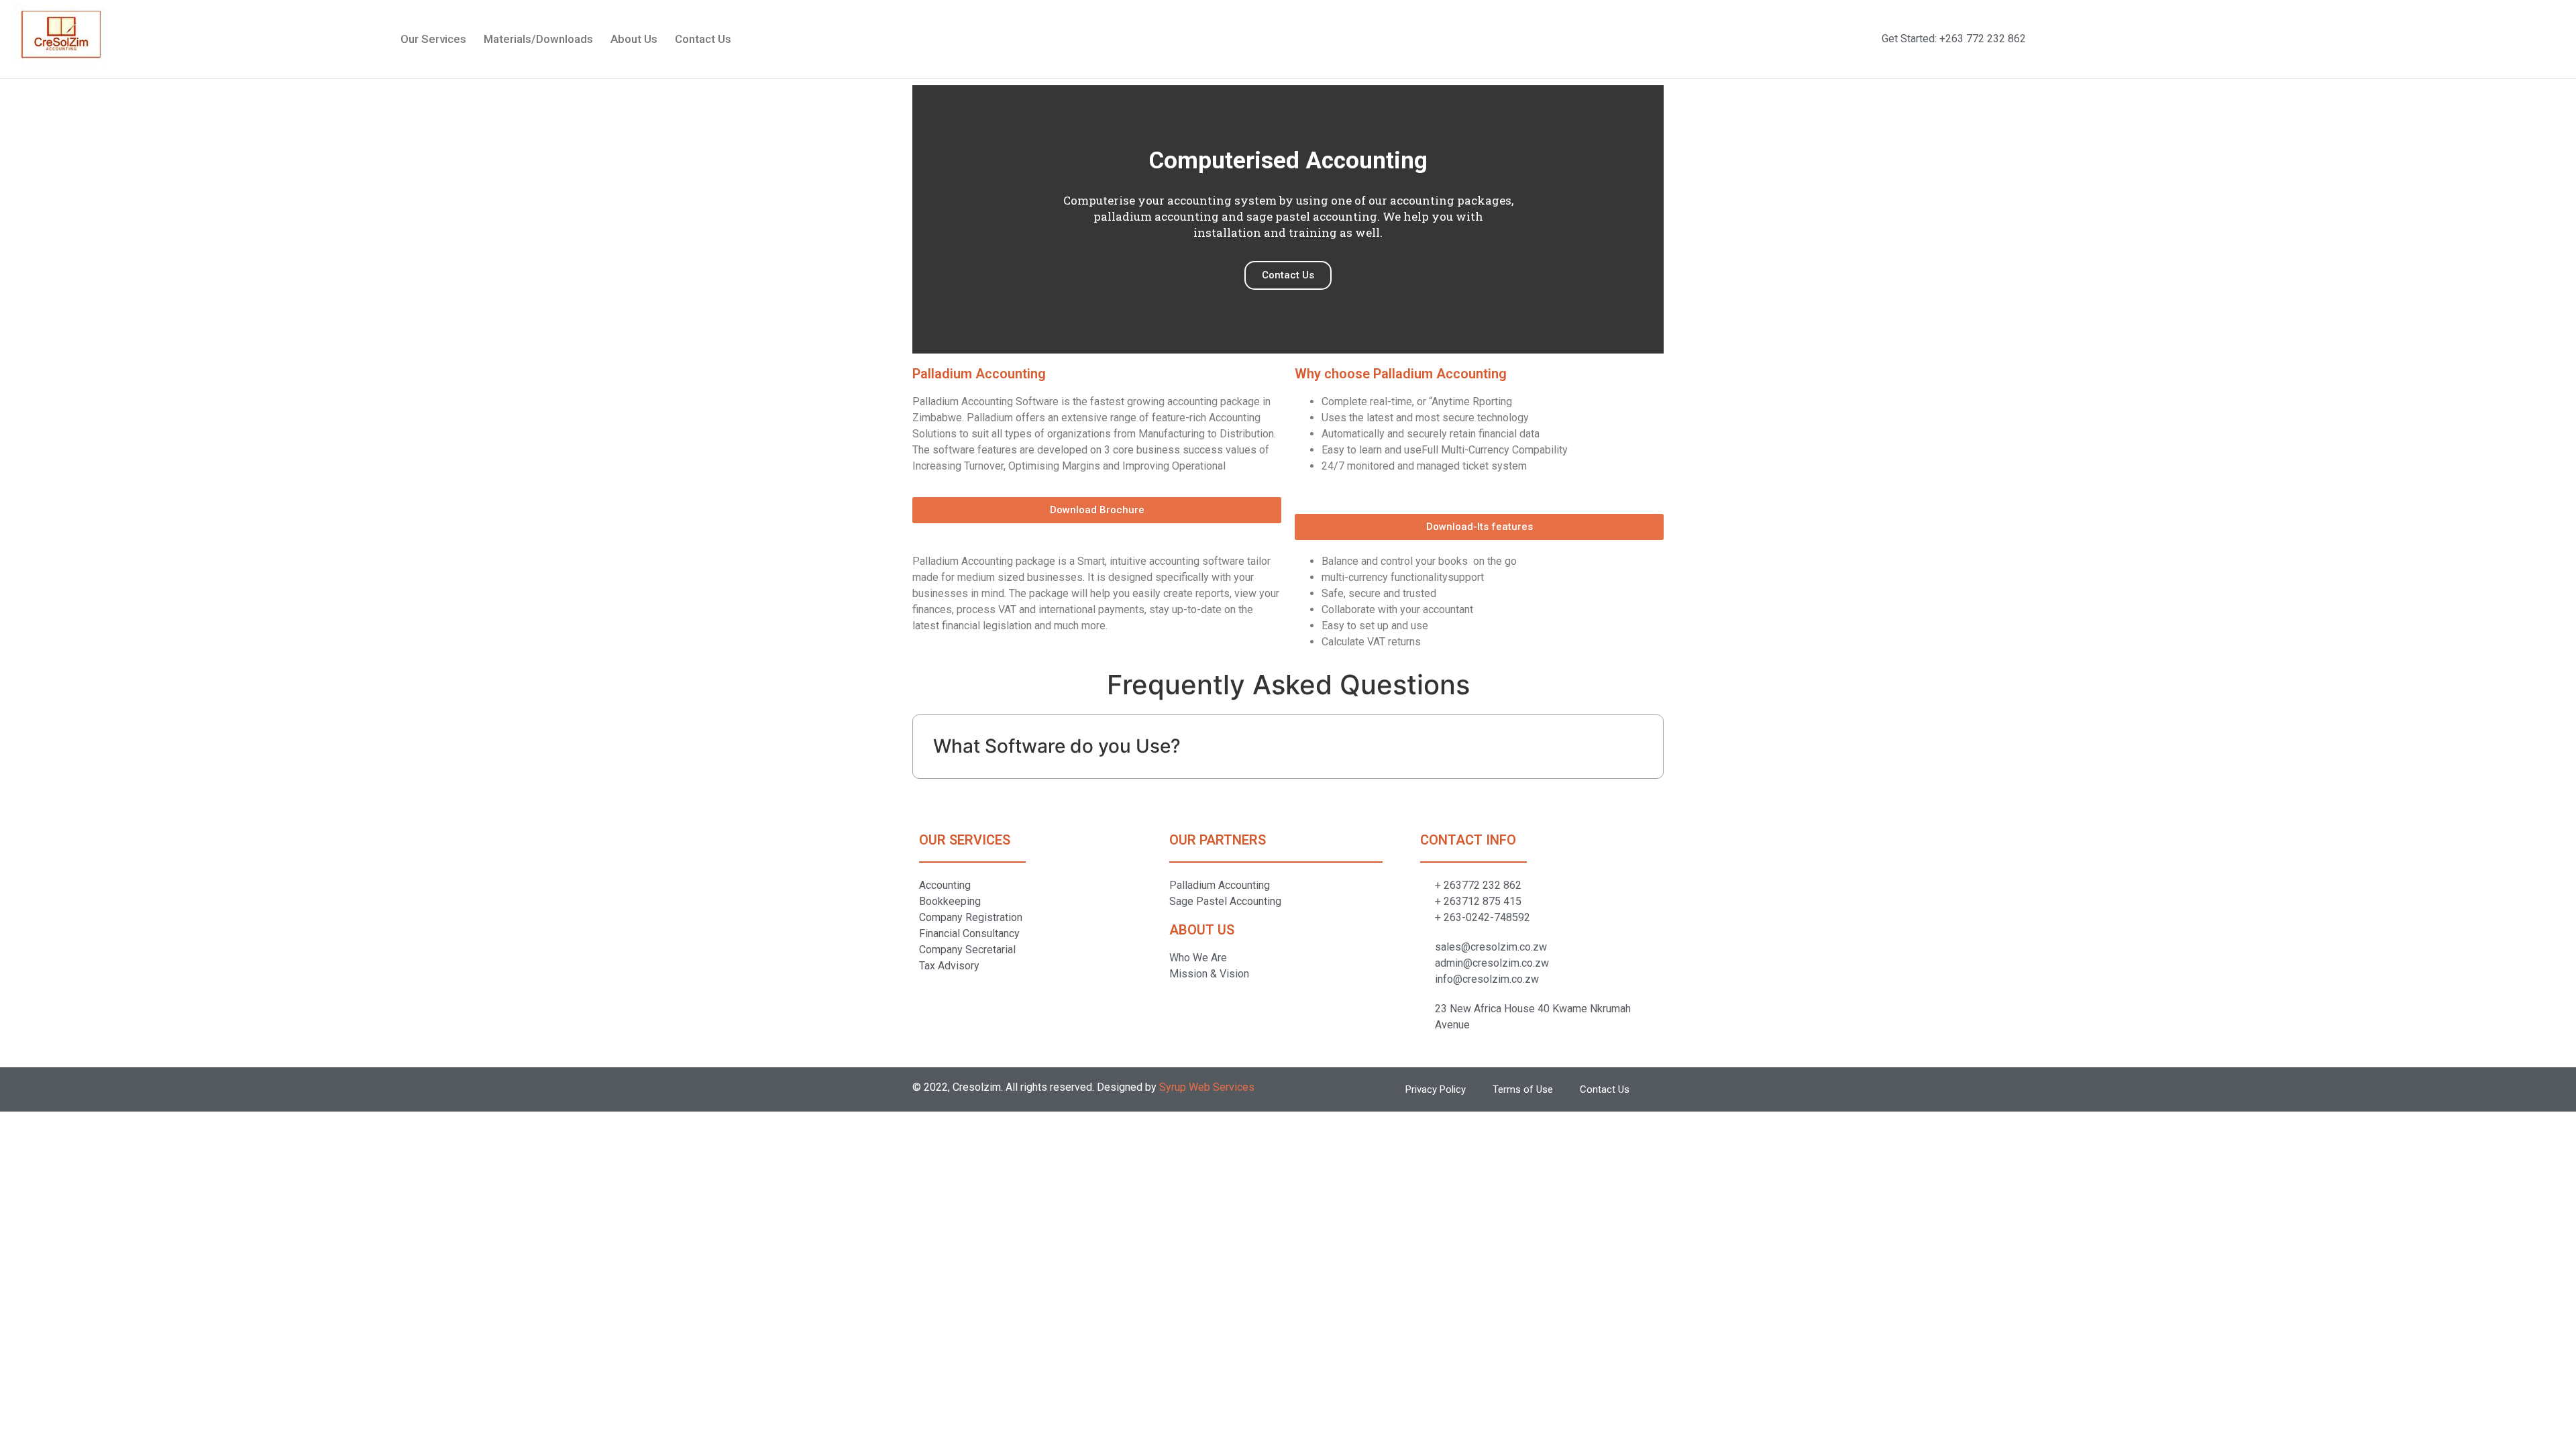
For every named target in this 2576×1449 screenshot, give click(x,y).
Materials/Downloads (538, 39)
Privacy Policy (1436, 1089)
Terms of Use (1523, 1089)
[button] (1097, 510)
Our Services (433, 39)
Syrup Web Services (1207, 1087)
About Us (634, 39)
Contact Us (703, 39)
